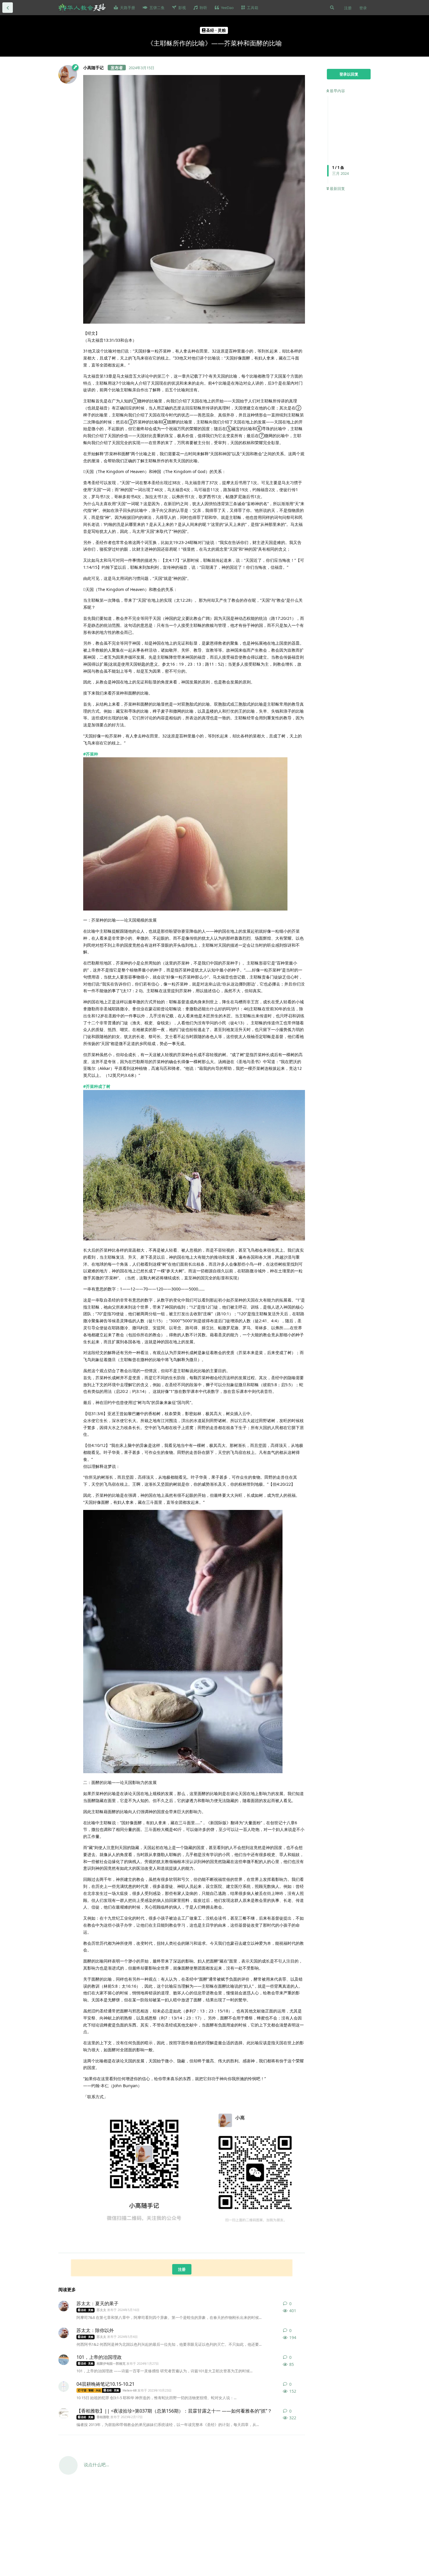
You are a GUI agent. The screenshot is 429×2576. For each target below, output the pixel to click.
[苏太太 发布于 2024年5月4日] (64, 2333)
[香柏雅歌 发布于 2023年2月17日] (64, 2413)
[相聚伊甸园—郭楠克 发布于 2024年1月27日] (64, 2360)
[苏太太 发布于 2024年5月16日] (64, 2306)
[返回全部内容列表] (8, 8)
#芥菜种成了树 (97, 1086)
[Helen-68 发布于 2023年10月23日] (64, 2387)
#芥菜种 (91, 754)
